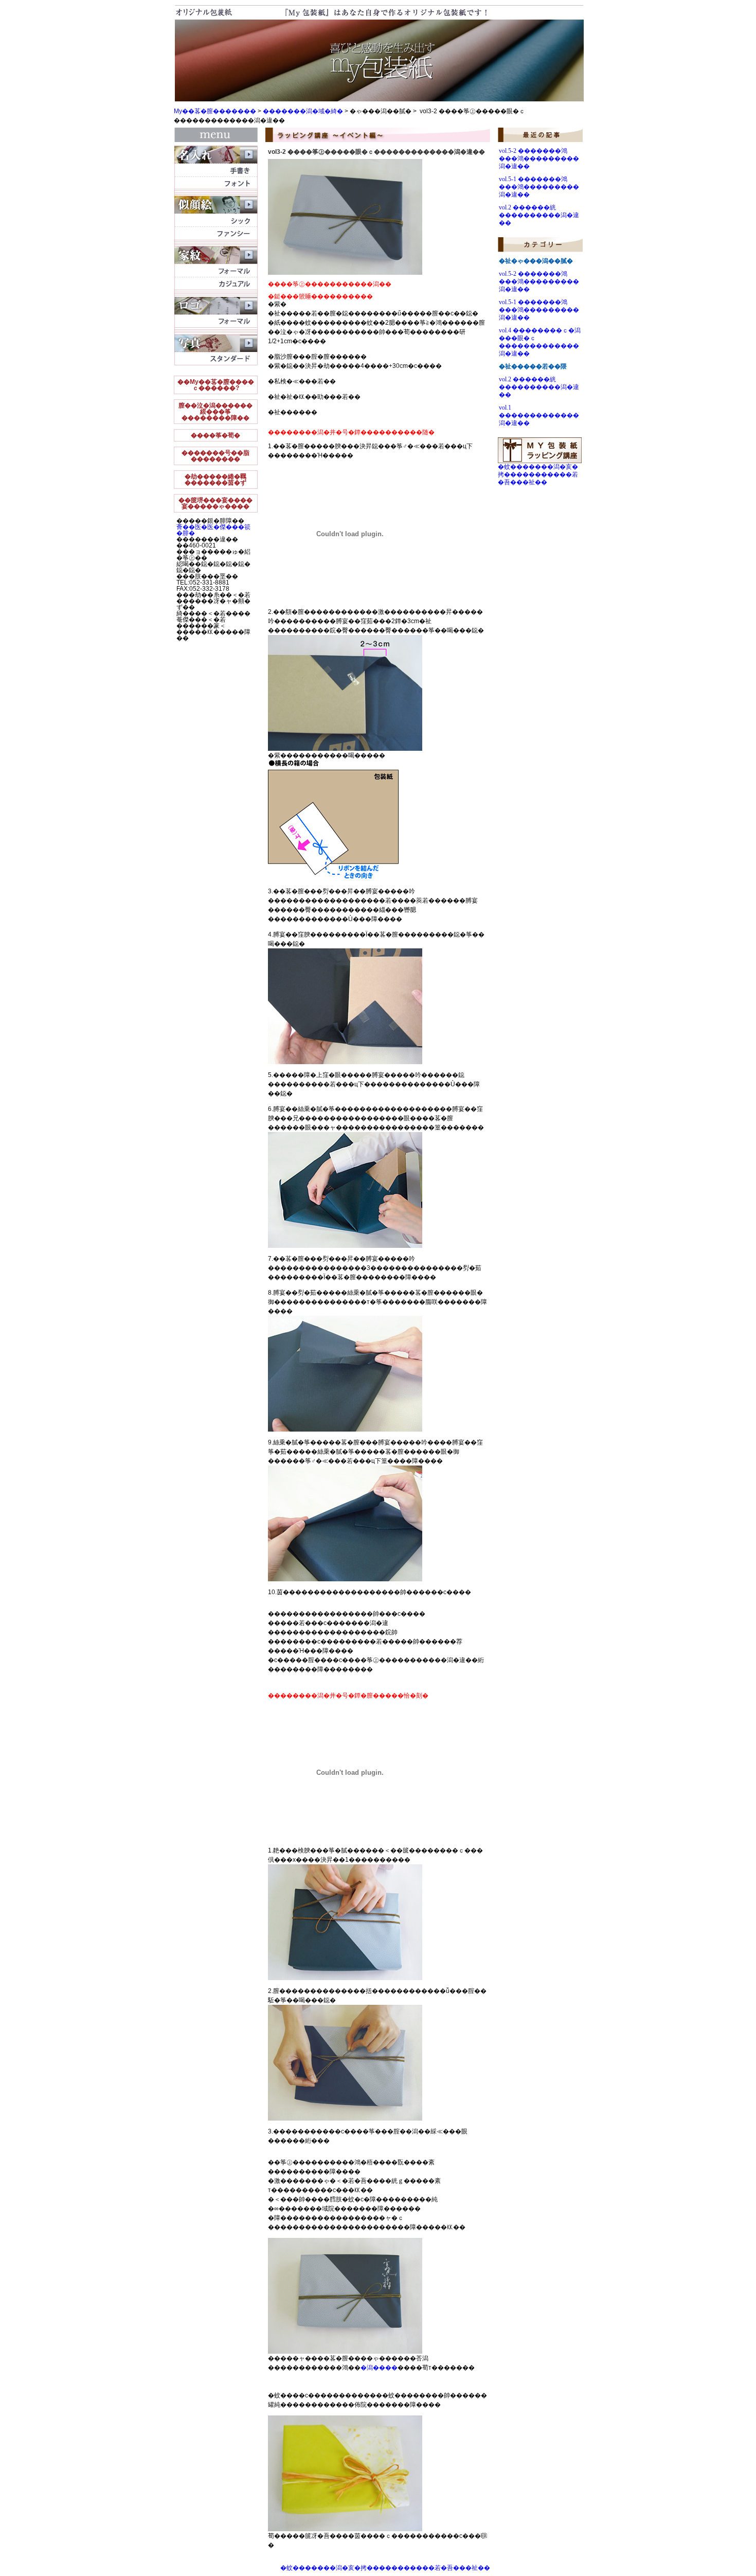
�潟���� (379, 2368)
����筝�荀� (215, 435)
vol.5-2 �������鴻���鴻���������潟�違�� (539, 158)
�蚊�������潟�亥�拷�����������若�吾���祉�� (385, 2568)
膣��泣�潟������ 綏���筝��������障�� (215, 412)
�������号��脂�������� (215, 456)
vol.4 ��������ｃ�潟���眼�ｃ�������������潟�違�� (540, 342)
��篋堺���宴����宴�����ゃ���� (215, 503)
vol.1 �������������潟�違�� (539, 415)
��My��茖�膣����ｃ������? (216, 385)
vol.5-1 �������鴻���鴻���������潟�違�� (539, 187)
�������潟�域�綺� (303, 111)
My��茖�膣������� (215, 111)
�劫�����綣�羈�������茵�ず (215, 480)
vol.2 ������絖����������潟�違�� (539, 215)
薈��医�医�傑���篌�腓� (213, 530)
